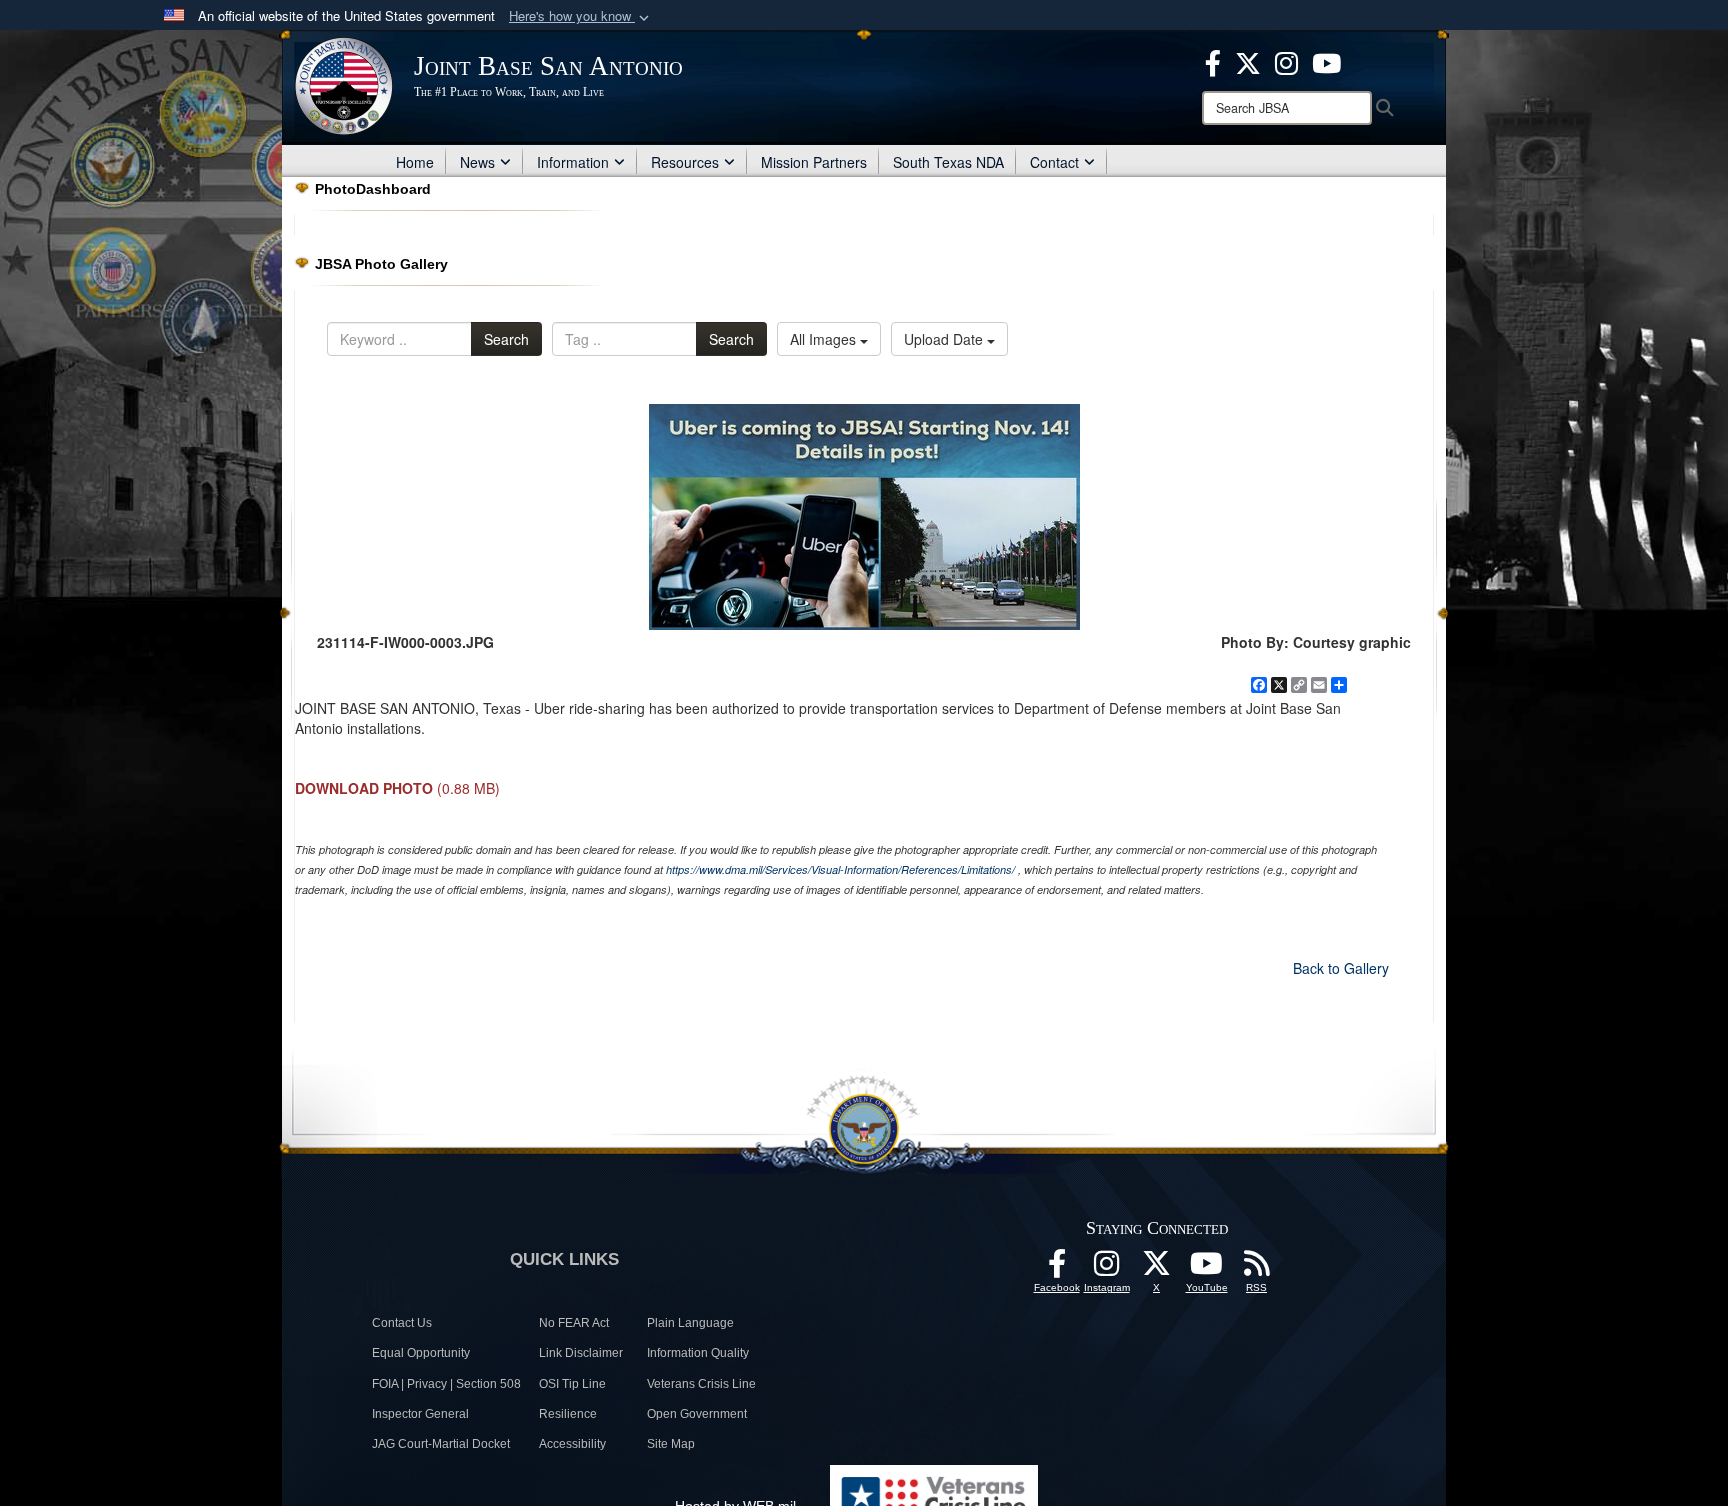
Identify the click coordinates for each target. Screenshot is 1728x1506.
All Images (825, 339)
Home (415, 162)
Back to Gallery (1341, 968)
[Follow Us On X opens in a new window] (1157, 1269)
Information (573, 162)
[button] (581, 16)
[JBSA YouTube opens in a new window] (1326, 61)
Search (506, 339)
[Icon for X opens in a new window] (1248, 61)
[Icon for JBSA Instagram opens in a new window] (1286, 61)
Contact (1054, 162)
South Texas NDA (948, 162)
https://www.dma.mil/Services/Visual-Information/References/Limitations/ (840, 869)
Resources (685, 162)
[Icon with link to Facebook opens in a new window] (1213, 61)
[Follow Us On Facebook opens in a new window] (1057, 1269)
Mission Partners (814, 162)
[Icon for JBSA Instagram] (1107, 1269)
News (477, 162)
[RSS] (1257, 1269)
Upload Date (945, 339)
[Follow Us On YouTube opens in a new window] (1207, 1269)
